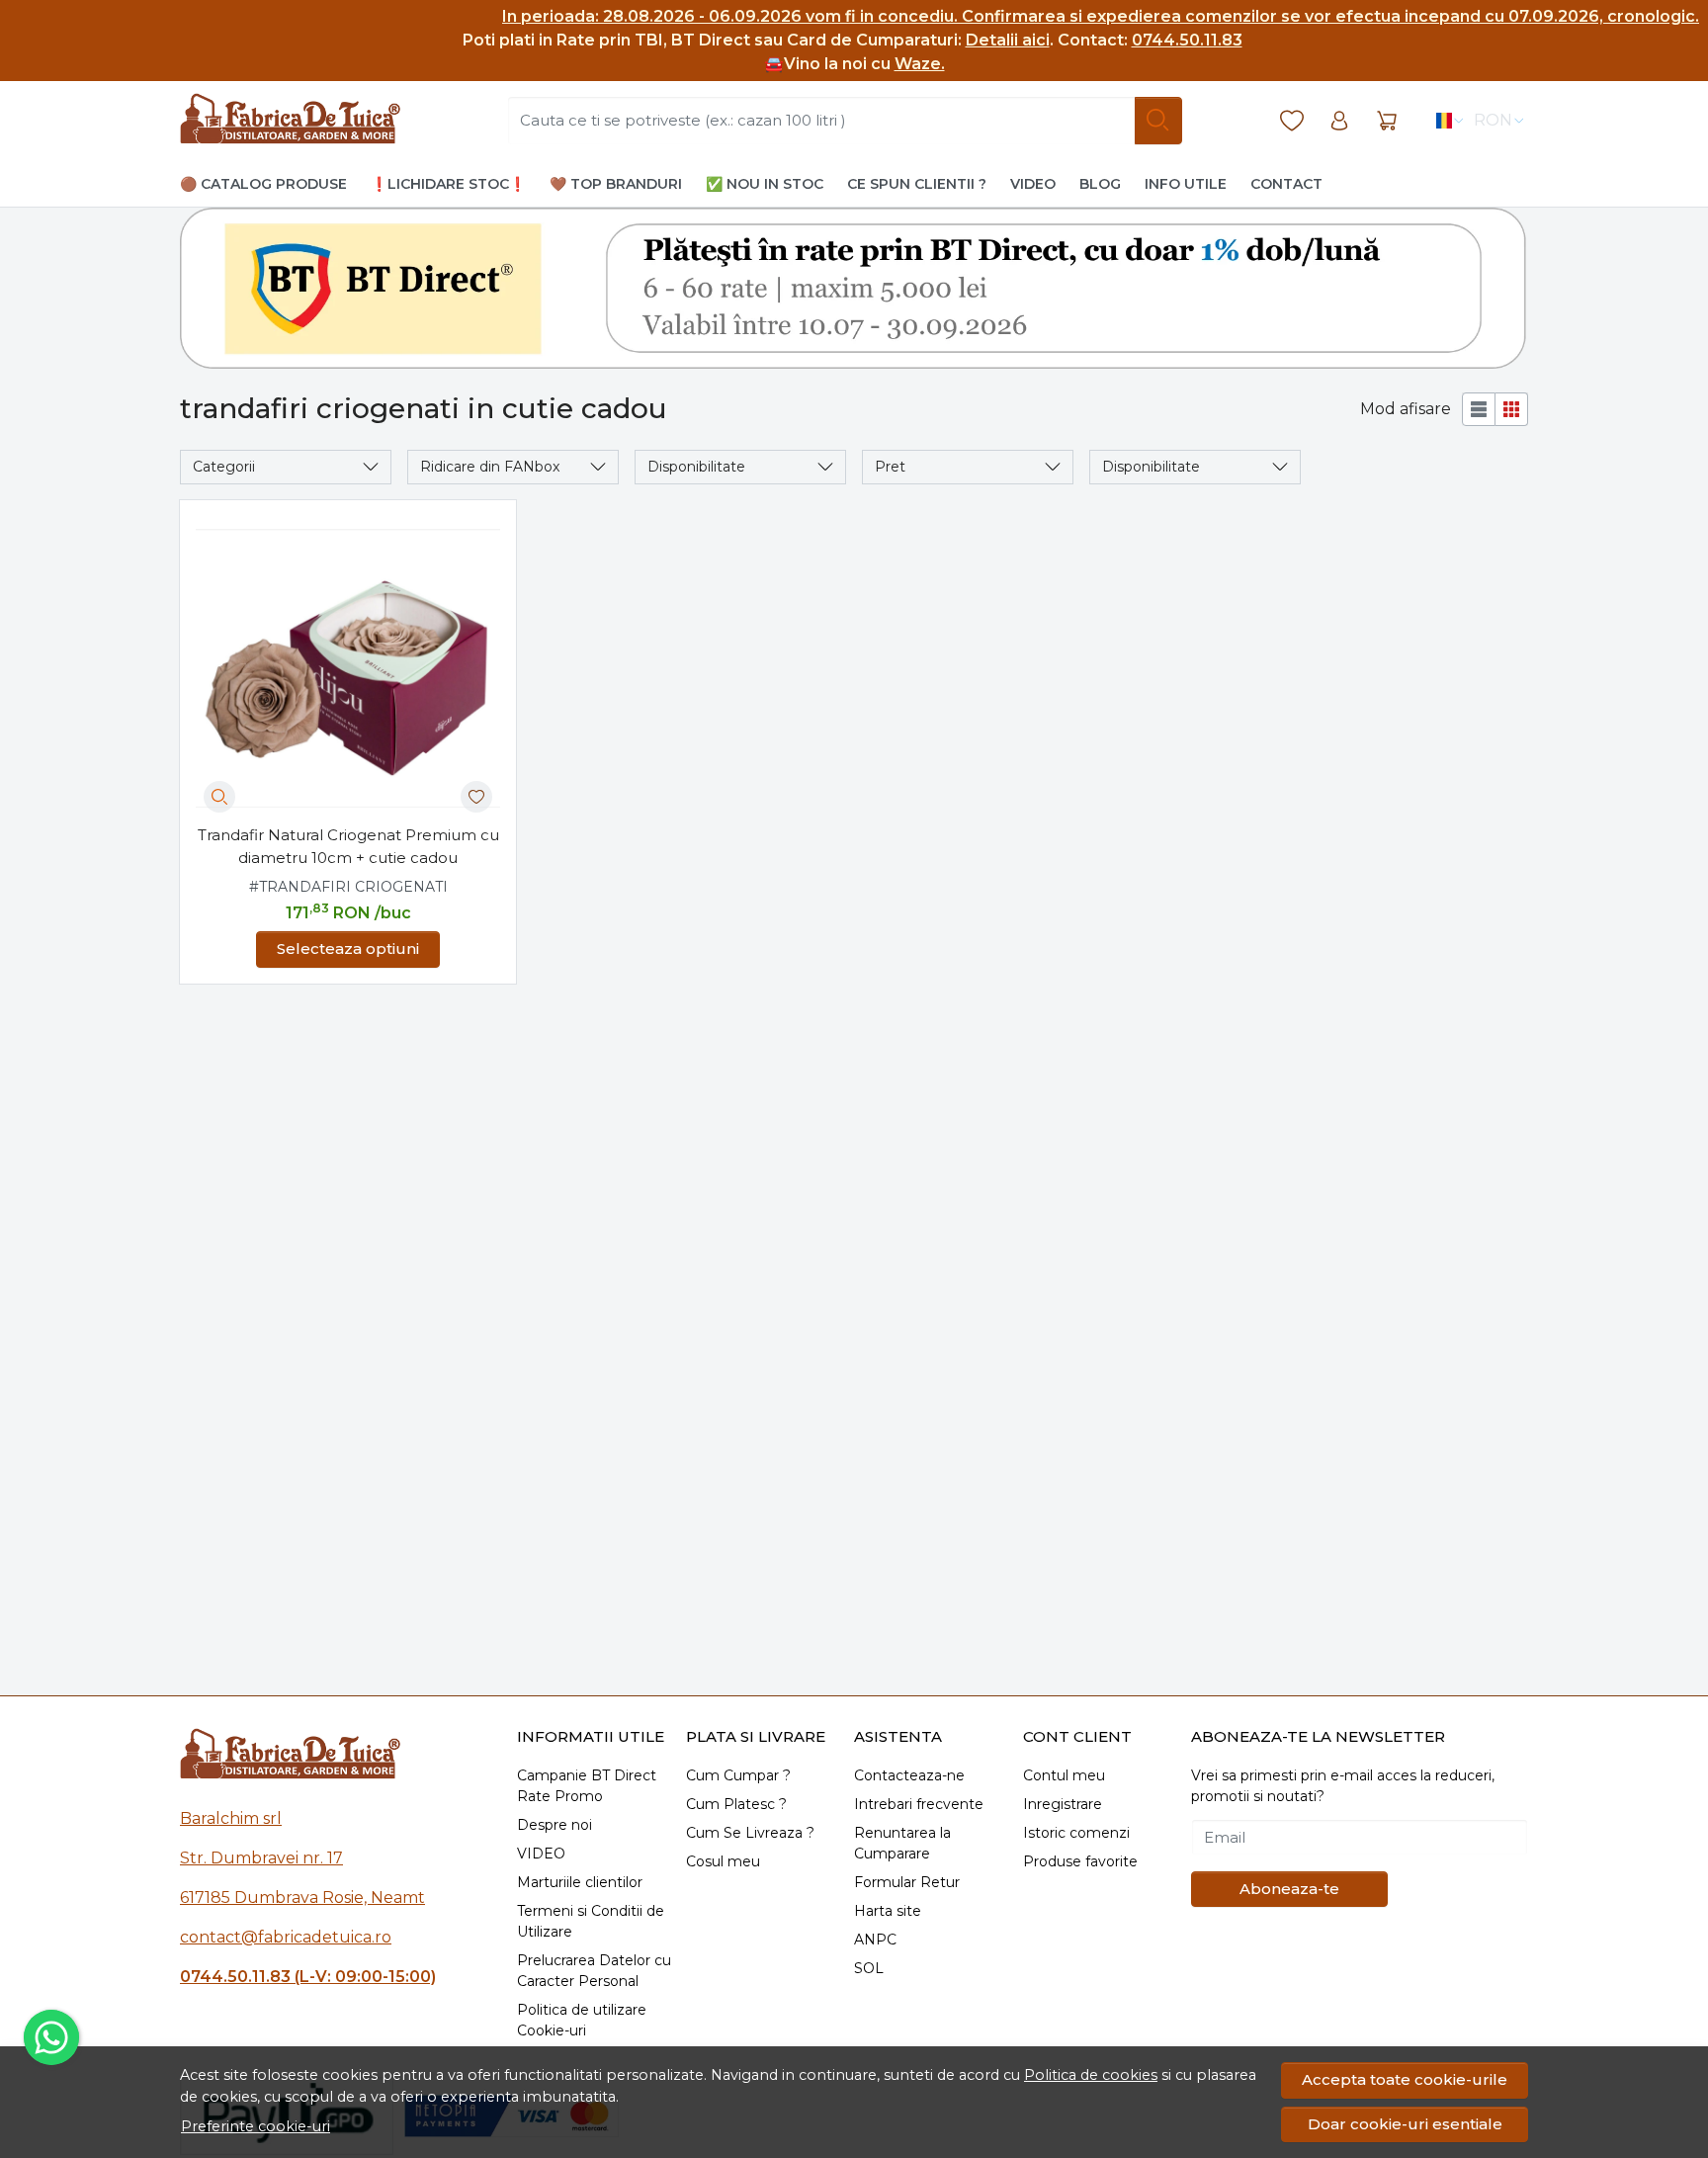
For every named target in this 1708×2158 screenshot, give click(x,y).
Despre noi (555, 1825)
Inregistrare (1063, 1804)
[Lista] (1479, 409)
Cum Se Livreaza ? (750, 1833)
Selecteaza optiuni (348, 949)
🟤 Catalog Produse (263, 184)
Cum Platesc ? (736, 1804)
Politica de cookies (1091, 2075)
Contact (1286, 184)
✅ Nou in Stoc (765, 184)
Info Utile (1186, 184)
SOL (869, 1968)
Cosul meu (723, 1861)
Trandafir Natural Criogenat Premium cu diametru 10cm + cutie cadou (348, 846)
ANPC (875, 1940)
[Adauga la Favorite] (476, 797)
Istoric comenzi (1076, 1833)
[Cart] (1387, 121)
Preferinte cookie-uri (256, 2126)
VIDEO (541, 1854)
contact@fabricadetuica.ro (286, 1937)
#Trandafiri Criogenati (348, 887)
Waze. (920, 64)
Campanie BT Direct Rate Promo (587, 1786)
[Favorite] (1292, 121)
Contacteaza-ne (909, 1775)
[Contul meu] (1339, 121)
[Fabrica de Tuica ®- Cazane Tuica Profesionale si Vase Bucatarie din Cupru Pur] (291, 121)
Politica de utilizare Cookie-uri (582, 2020)
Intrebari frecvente (919, 1804)
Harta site (888, 1911)
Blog (1100, 184)
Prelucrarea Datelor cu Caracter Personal (594, 1971)
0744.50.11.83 (1187, 40)
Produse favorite (1080, 1861)
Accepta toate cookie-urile (1405, 2079)
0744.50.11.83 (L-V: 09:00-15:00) (308, 1977)
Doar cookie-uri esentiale (1405, 2124)
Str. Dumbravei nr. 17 (261, 1858)
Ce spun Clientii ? (917, 184)
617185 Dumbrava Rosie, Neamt (302, 1898)
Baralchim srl (231, 1818)
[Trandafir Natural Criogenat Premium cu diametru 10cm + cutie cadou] (348, 668)
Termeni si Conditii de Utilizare (591, 1921)
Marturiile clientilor (580, 1882)
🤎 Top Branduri (616, 184)
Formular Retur (907, 1882)
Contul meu (1064, 1775)
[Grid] (1512, 409)
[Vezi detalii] (219, 797)
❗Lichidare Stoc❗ (448, 184)
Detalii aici (1008, 40)
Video (1033, 184)
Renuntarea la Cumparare (902, 1843)
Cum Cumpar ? (738, 1775)
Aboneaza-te (1289, 1889)
